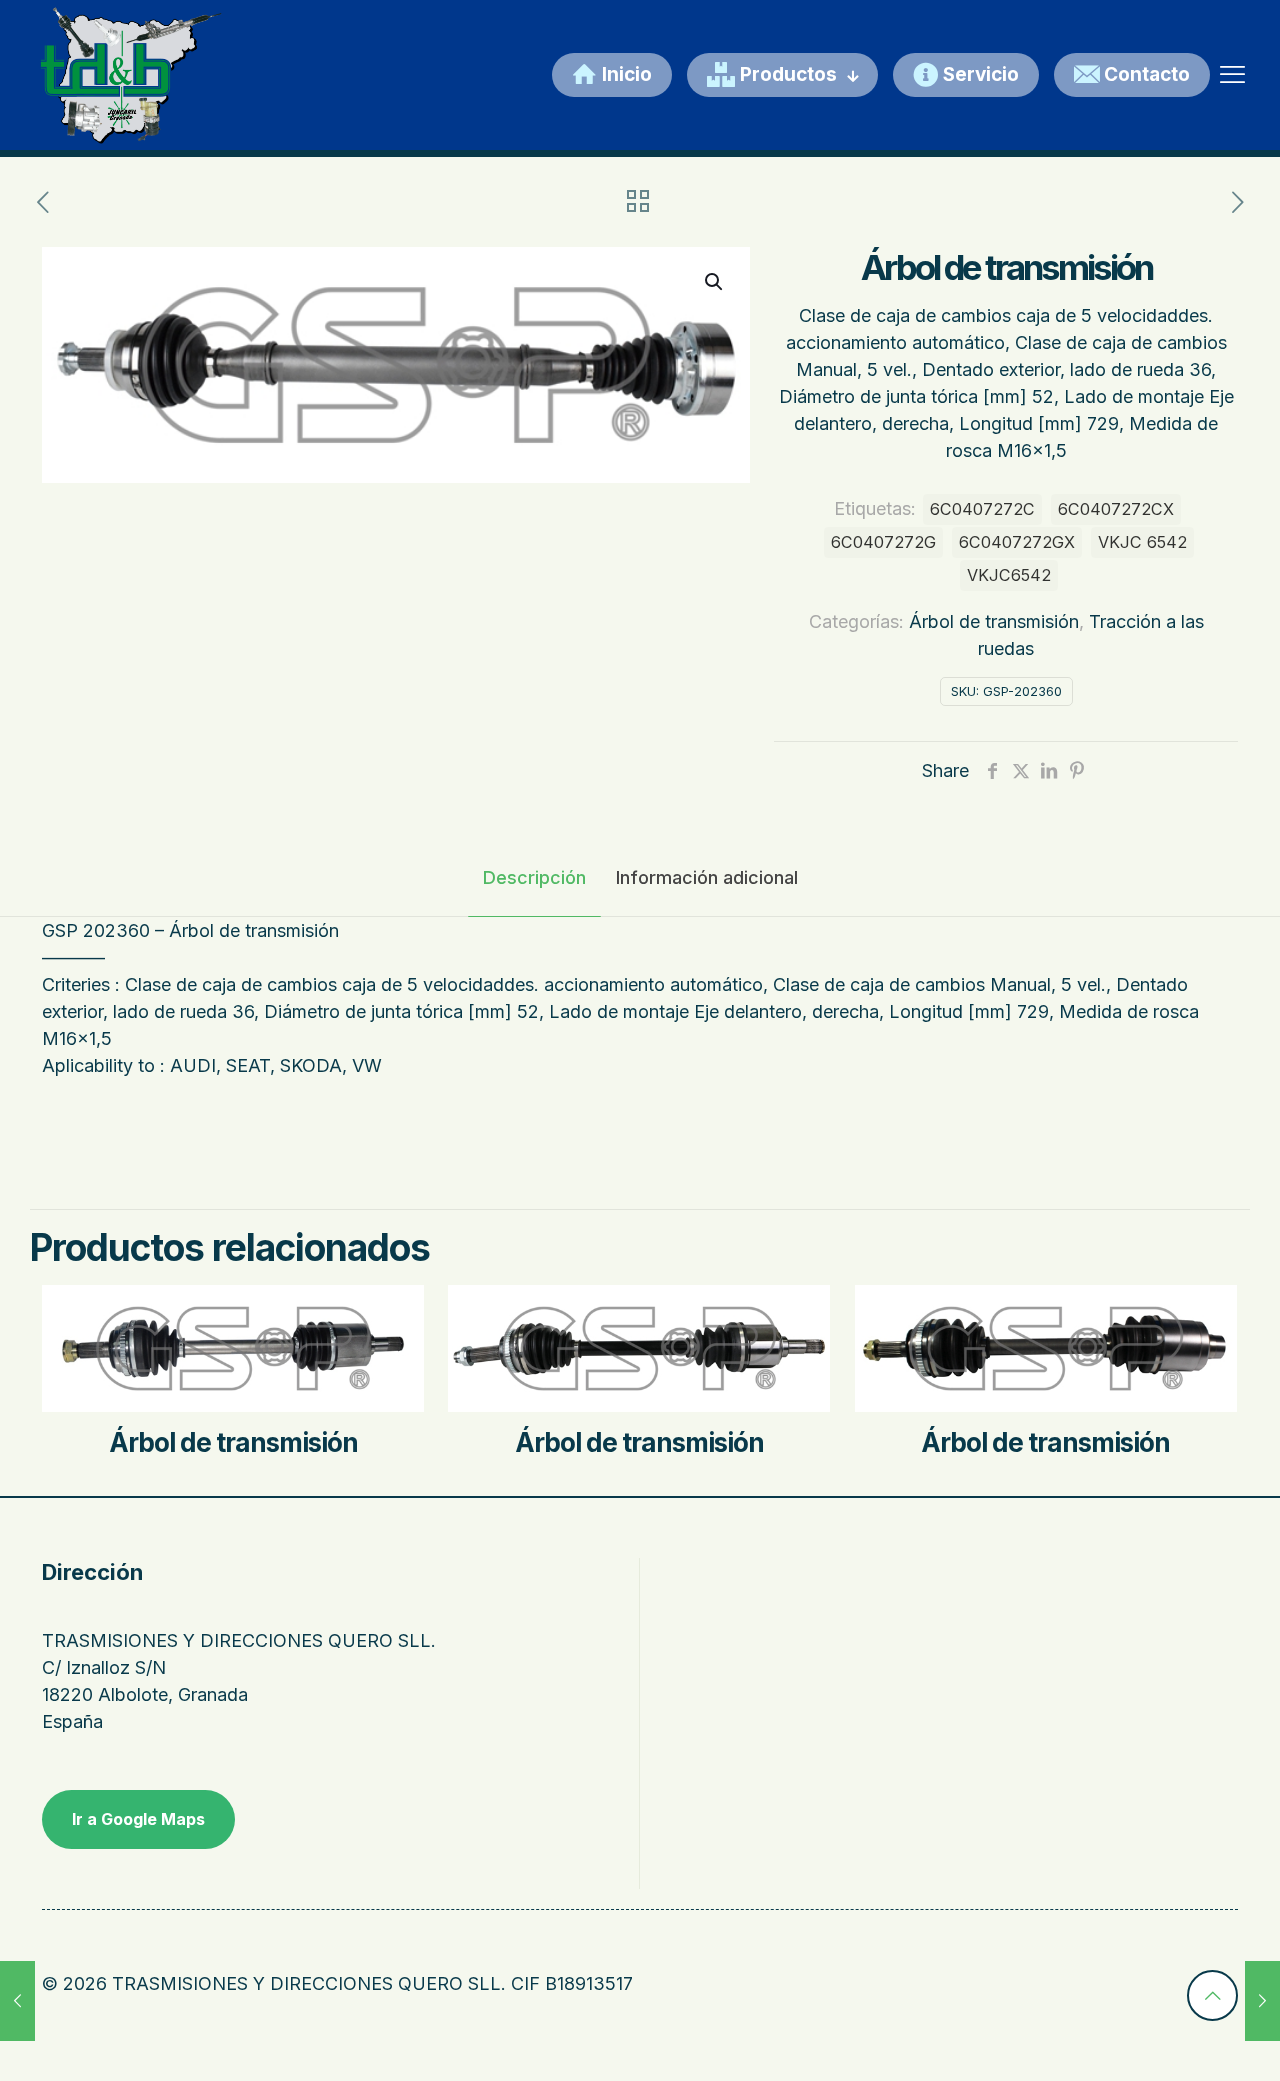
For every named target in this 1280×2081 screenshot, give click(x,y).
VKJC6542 (1009, 575)
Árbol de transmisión (994, 621)
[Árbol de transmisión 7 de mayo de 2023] (17, 2001)
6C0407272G (883, 542)
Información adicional (707, 877)
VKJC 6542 (1142, 542)
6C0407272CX (1116, 509)
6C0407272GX (1017, 542)
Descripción (534, 877)
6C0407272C (982, 509)
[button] (715, 282)
